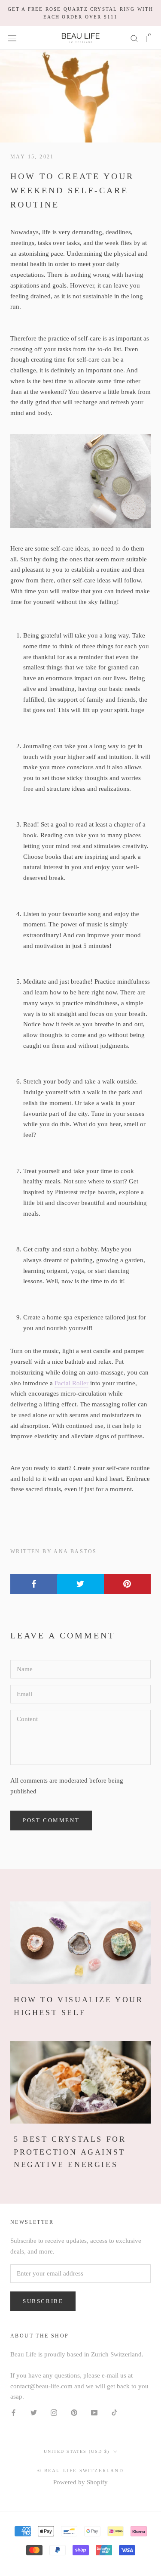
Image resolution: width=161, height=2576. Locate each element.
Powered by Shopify (80, 2482)
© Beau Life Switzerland (80, 2471)
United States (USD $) (77, 2451)
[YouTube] (94, 2412)
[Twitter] (34, 2412)
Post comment (51, 1820)
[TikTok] (114, 2412)
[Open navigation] (12, 38)
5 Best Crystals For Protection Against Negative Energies (70, 2152)
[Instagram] (54, 2412)
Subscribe (43, 2301)
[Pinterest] (74, 2412)
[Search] (134, 38)
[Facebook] (14, 2412)
